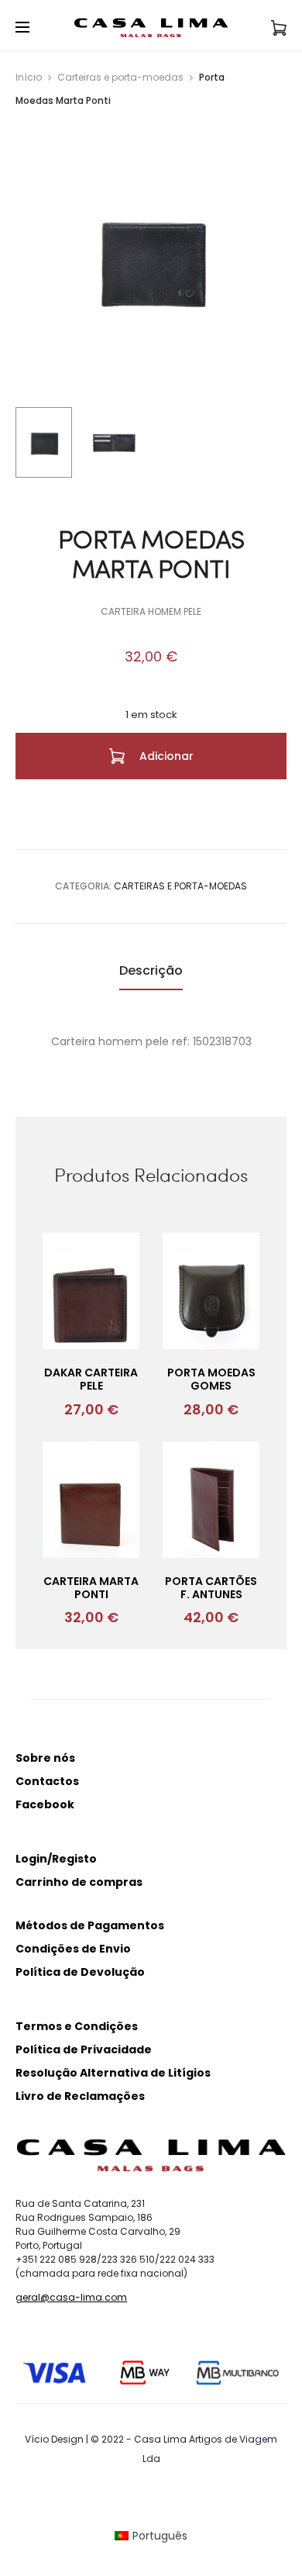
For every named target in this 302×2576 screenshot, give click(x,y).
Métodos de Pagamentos (90, 1925)
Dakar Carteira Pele (91, 1379)
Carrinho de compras (79, 1882)
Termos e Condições (77, 2026)
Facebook (45, 1804)
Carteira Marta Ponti (91, 1588)
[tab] (151, 971)
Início (29, 77)
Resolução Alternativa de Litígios (113, 2073)
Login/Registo (56, 1859)
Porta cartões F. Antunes (211, 1588)
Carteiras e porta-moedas (120, 77)
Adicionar (165, 756)
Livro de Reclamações (80, 2096)
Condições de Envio (73, 1949)
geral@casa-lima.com (71, 2297)
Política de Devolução (80, 1972)
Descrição (151, 970)
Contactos (47, 1781)
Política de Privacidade (84, 2049)
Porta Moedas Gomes (211, 1379)
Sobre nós (45, 1758)
